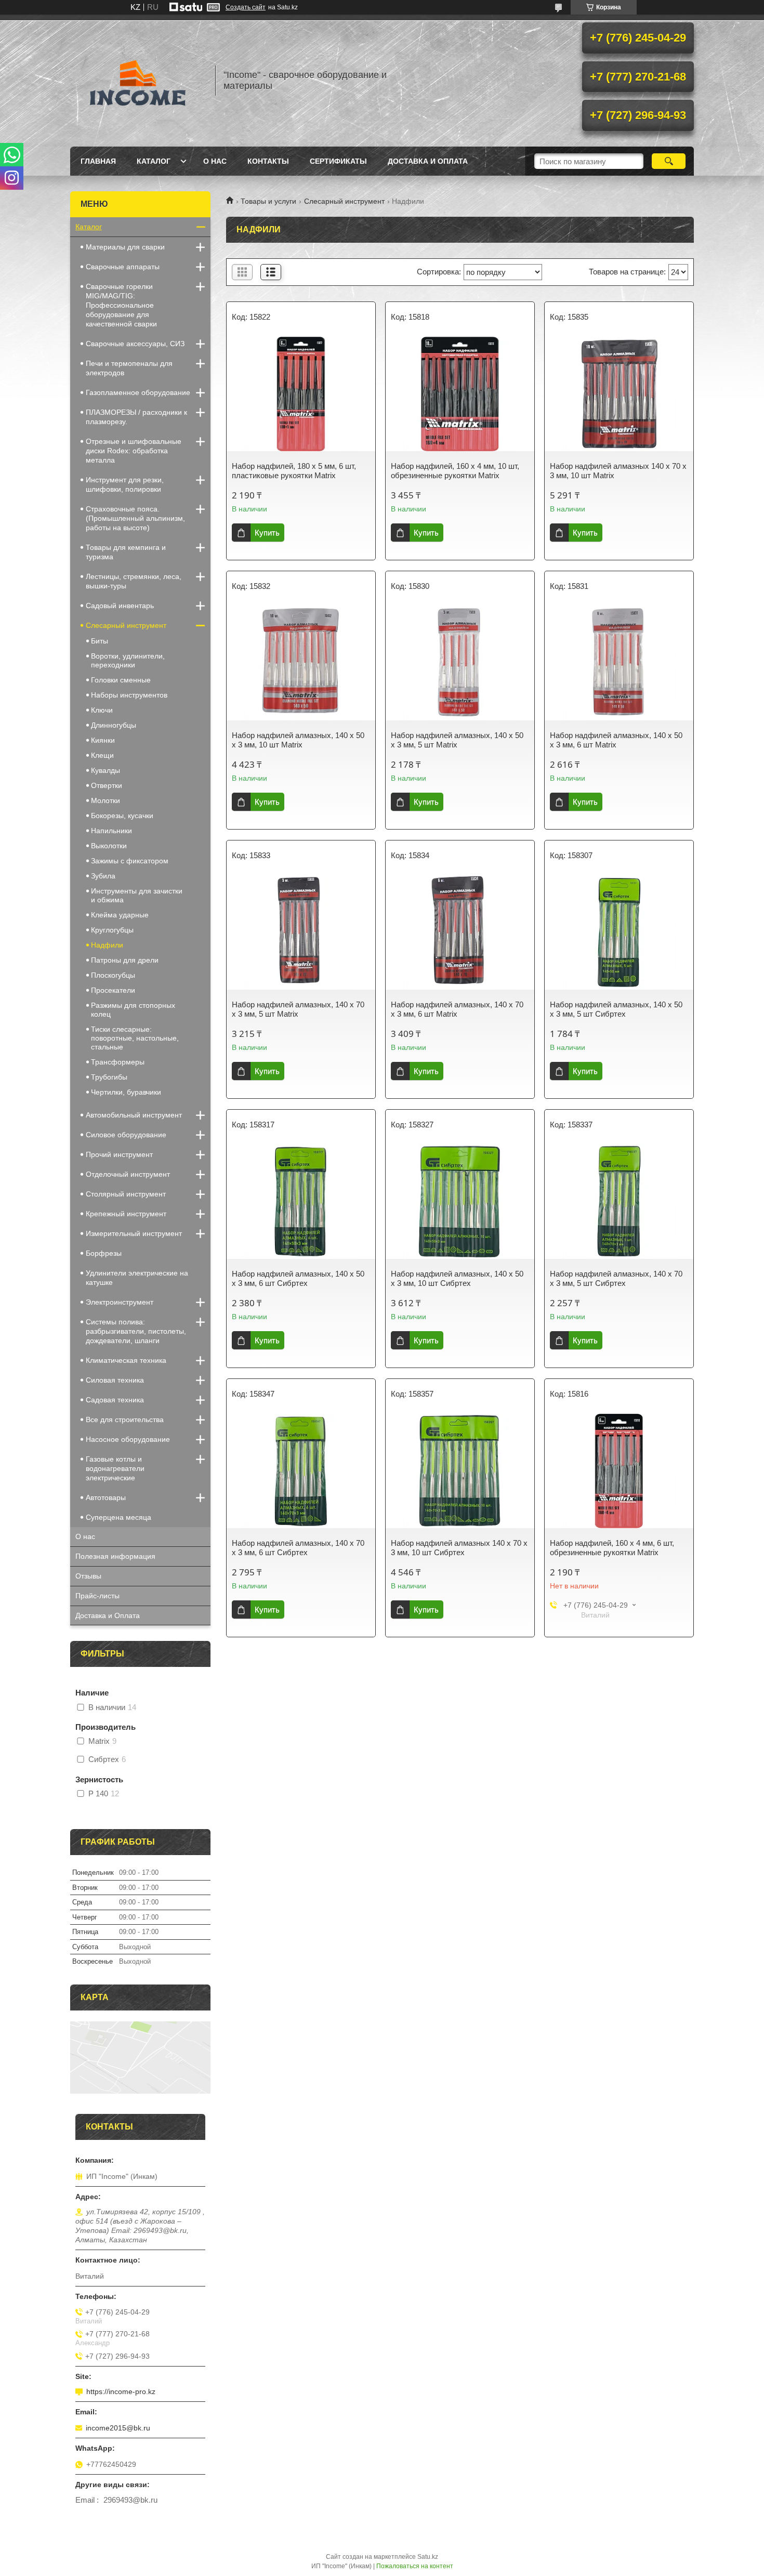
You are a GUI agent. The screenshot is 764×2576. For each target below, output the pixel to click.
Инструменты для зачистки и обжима (137, 895)
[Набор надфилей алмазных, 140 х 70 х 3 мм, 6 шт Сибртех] (301, 1471)
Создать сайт (246, 7)
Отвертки (107, 785)
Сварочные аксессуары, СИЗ (135, 344)
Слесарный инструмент (344, 201)
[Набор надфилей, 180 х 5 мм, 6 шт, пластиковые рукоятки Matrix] (301, 394)
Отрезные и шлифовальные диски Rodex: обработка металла (134, 451)
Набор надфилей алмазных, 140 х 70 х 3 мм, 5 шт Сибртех (616, 1278)
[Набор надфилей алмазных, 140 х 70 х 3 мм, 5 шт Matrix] (301, 932)
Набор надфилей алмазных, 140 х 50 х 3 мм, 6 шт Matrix (616, 740)
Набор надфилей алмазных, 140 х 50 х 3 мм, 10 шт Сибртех (457, 1278)
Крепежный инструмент (126, 1214)
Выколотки (109, 846)
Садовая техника (115, 1400)
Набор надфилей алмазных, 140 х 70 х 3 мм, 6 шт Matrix (457, 1009)
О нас (215, 161)
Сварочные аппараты (123, 267)
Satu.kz (428, 2557)
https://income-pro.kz (121, 2391)
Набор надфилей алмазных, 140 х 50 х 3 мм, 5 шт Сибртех (616, 1009)
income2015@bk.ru (118, 2428)
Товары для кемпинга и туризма (126, 552)
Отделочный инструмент (128, 1174)
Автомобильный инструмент (134, 1115)
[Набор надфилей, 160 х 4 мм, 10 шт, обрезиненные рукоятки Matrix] (460, 394)
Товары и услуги (268, 201)
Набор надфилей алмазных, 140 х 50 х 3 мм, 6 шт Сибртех (298, 1278)
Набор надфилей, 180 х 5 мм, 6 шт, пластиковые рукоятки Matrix (294, 471)
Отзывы (88, 1576)
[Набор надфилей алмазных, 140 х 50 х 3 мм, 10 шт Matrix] (301, 663)
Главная (98, 161)
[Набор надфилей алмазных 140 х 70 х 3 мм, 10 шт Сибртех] (460, 1471)
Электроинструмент (120, 1302)
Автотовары (106, 1497)
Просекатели (113, 990)
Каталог (154, 161)
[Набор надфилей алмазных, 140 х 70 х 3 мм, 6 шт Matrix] (460, 932)
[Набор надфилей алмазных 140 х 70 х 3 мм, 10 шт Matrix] (619, 394)
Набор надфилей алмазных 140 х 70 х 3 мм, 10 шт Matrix (618, 471)
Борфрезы (104, 1253)
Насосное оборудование (128, 1439)
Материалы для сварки (125, 247)
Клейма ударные (120, 915)
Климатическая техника (126, 1360)
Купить (267, 533)
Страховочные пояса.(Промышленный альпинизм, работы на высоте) (135, 518)
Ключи (102, 710)
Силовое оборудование (126, 1135)
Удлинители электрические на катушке (137, 1278)
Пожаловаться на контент (415, 2566)
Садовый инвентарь (120, 606)
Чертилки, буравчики (126, 1092)
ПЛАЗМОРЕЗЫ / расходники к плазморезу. (136, 417)
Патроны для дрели (125, 960)
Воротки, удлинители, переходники (128, 660)
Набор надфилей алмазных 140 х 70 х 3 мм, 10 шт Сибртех (459, 1548)
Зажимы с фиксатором (130, 861)
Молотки (106, 800)
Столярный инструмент (126, 1194)
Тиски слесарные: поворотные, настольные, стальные (135, 1038)
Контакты (268, 161)
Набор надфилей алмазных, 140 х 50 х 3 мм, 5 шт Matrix (457, 740)
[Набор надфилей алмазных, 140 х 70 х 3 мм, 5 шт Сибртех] (619, 1202)
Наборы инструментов (129, 695)
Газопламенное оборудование (138, 392)
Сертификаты (338, 161)
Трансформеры (118, 1062)
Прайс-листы (97, 1596)
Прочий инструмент (119, 1154)
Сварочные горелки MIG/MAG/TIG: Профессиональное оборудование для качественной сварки (121, 305)
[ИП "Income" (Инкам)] (138, 81)
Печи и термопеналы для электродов (129, 368)
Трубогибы (109, 1077)
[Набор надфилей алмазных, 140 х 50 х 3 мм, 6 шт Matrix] (619, 663)
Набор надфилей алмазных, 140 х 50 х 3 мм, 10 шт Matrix (298, 740)
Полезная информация (115, 1556)
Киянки (103, 740)
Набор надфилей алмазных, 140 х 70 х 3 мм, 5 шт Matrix (298, 1009)
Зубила (103, 876)
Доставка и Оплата (428, 161)
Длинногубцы (114, 725)
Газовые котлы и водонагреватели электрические (115, 1468)
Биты (100, 641)
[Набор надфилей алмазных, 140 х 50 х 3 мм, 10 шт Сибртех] (460, 1202)
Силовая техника (115, 1380)
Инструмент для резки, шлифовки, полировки (125, 484)
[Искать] (669, 161)
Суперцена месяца (118, 1517)
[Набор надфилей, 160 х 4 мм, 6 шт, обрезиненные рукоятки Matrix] (619, 1471)
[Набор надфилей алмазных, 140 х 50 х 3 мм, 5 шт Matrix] (460, 663)
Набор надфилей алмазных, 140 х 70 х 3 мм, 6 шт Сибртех (298, 1548)
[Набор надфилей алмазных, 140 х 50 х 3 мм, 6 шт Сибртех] (301, 1202)
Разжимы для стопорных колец (133, 1010)
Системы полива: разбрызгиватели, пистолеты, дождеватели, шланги (136, 1331)
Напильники (111, 831)
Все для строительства (125, 1420)
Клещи (102, 755)
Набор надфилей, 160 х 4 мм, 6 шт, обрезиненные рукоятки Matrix (612, 1548)
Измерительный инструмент (134, 1233)
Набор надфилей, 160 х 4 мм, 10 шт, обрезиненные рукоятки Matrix (455, 471)
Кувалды (106, 770)
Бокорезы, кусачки (122, 816)
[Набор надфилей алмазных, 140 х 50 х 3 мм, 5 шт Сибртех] (619, 932)
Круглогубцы (112, 930)
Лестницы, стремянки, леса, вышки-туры (134, 581)
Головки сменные (121, 680)
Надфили (107, 945)
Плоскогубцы (113, 975)
